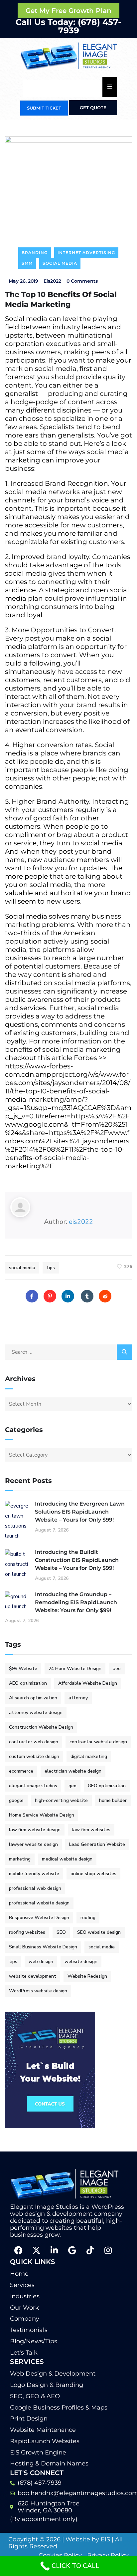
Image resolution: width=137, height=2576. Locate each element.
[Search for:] (68, 1352)
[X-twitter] (36, 2250)
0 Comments (82, 281)
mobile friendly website (34, 1874)
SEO (61, 1932)
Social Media (60, 263)
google (16, 1800)
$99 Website (23, 1669)
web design (41, 1962)
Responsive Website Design (39, 1918)
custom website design (34, 1756)
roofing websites (27, 1932)
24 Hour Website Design (75, 1669)
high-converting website (61, 1800)
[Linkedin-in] (54, 2250)
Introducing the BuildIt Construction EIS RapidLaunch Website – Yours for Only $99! (77, 1560)
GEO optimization (107, 1786)
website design (81, 1962)
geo (72, 1786)
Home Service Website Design (42, 1815)
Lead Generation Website (97, 1844)
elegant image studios (33, 1786)
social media (22, 1268)
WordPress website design (38, 1991)
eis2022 (52, 281)
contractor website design (98, 1742)
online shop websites (93, 1874)
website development (33, 1976)
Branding (35, 253)
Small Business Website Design (43, 1947)
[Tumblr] (87, 1296)
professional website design (39, 1903)
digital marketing (89, 1756)
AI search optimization (33, 1698)
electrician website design (73, 1771)
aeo (117, 1669)
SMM (27, 263)
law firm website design (35, 1830)
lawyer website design (33, 1844)
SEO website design (99, 1932)
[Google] (72, 2250)
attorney (78, 1698)
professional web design (35, 1888)
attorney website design (36, 1713)
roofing (88, 1918)
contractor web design (34, 1742)
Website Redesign (87, 1976)
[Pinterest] (50, 1296)
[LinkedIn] (68, 1296)
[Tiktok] (90, 2250)
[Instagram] (108, 2250)
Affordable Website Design (88, 1683)
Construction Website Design (41, 1727)
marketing (20, 1859)
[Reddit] (105, 1296)
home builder (113, 1800)
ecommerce (21, 1771)
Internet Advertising (86, 253)
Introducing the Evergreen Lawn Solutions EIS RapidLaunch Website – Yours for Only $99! (80, 1512)
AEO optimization (28, 1683)
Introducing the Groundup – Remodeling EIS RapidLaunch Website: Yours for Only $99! (76, 1602)
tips (51, 1268)
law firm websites (91, 1830)
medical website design (67, 1859)
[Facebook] (32, 1296)
